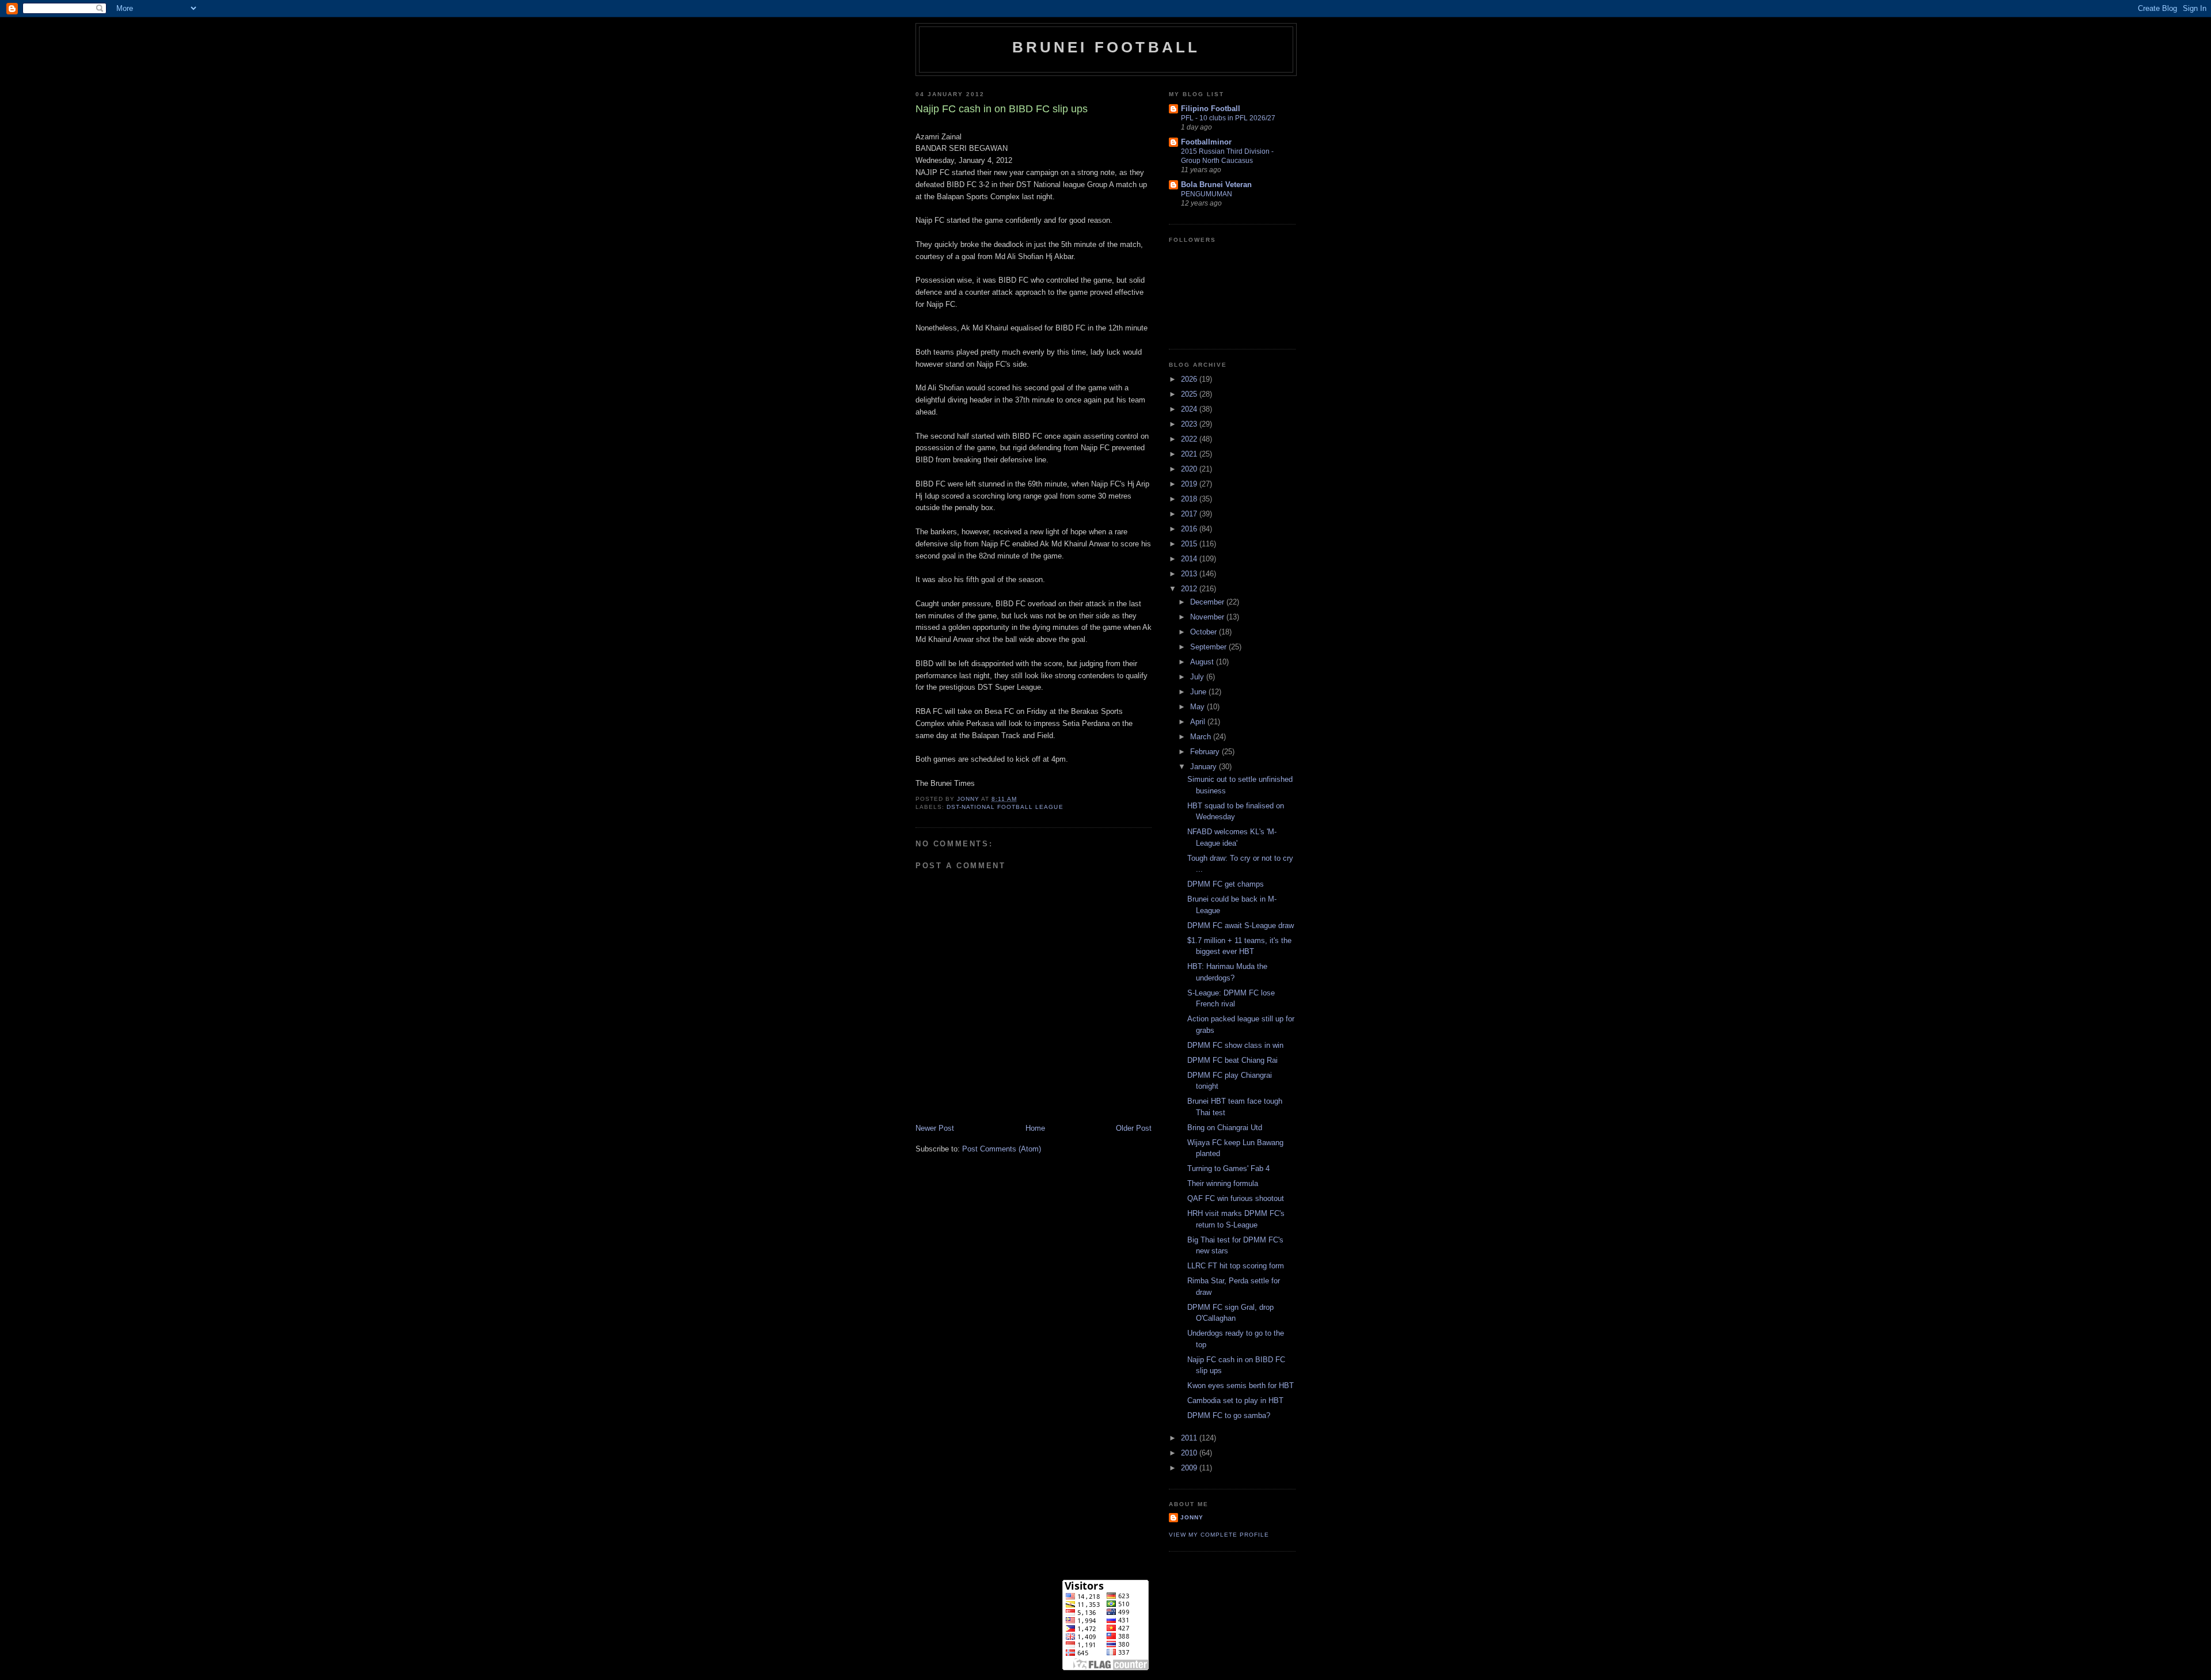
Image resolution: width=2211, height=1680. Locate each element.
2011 (1190, 1438)
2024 (1190, 409)
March (1202, 737)
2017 (1190, 514)
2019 (1190, 484)
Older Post (1134, 1128)
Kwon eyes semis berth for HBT (1241, 1386)
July (1198, 677)
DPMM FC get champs (1226, 884)
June (1199, 692)
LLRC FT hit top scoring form (1236, 1266)
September (1209, 647)
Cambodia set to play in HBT (1235, 1400)
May (1198, 707)
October (1205, 632)
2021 (1190, 454)
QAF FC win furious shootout (1236, 1198)
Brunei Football (1106, 47)
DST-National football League (1005, 807)
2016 (1190, 529)
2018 (1190, 499)
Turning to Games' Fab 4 (1228, 1168)
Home (1035, 1128)
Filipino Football (1211, 109)
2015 (1190, 544)
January (1205, 767)
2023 (1190, 424)
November (1208, 617)
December (1208, 602)
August (1203, 662)
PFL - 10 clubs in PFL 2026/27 (1228, 118)
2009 (1190, 1468)
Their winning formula (1223, 1183)
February (1206, 752)
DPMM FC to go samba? (1229, 1415)
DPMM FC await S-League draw (1241, 925)
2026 (1190, 379)
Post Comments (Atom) (1002, 1149)
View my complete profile (1219, 1535)
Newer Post (935, 1128)
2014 (1190, 559)
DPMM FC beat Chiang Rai (1232, 1060)
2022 (1190, 439)
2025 (1190, 394)
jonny (1192, 1517)
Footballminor (1206, 142)
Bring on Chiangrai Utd (1225, 1128)
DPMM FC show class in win (1235, 1045)
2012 (1190, 589)
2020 (1190, 469)
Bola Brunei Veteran (1216, 185)
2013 (1190, 574)
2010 (1190, 1453)
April (1199, 722)
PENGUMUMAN (1207, 194)
